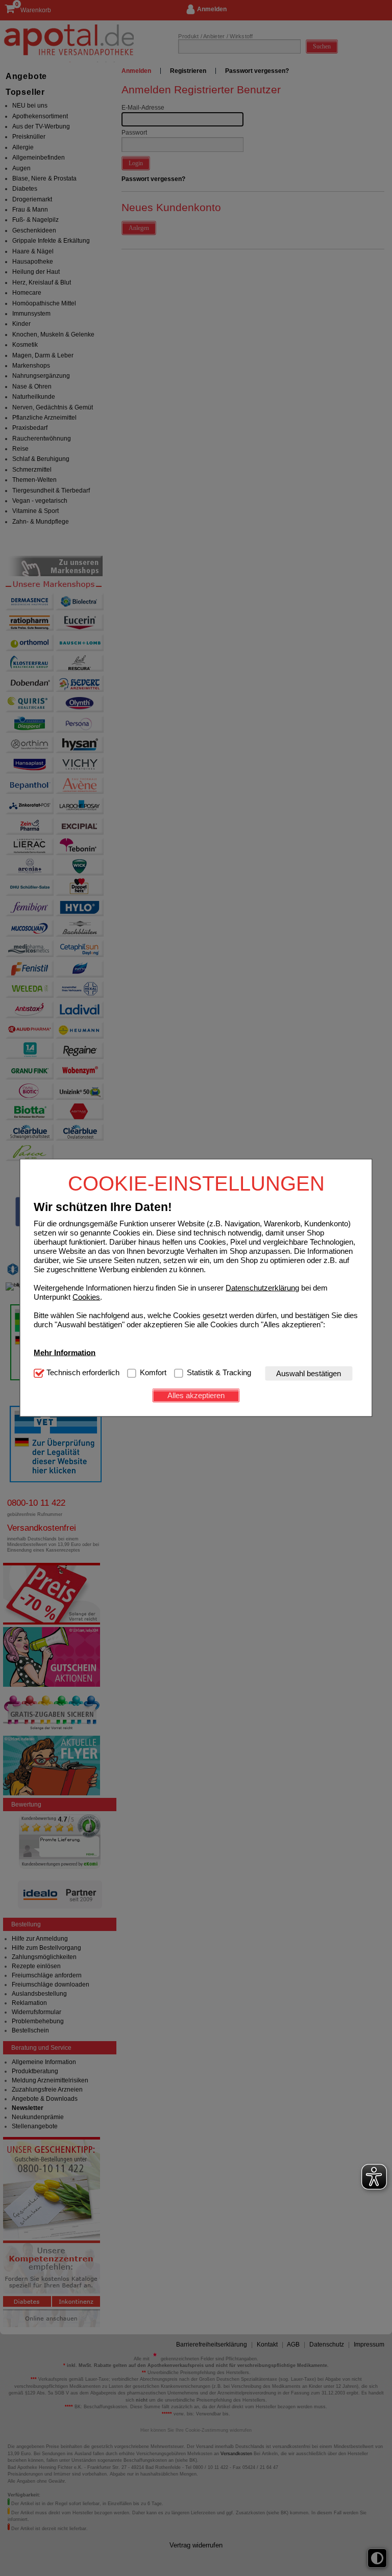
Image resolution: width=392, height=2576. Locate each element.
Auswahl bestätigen (309, 1373)
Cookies (86, 1296)
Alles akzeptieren (196, 1395)
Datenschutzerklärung (262, 1287)
